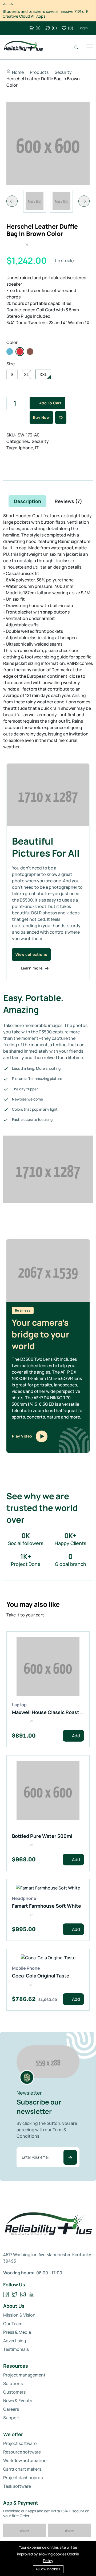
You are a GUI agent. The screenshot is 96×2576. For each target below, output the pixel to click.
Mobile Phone (26, 1968)
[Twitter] (15, 2295)
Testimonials (16, 2349)
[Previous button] (11, 5)
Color (12, 342)
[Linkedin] (32, 2295)
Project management (24, 2375)
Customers (14, 2392)
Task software (17, 2486)
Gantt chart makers (22, 2469)
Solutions (13, 2383)
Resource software (22, 2452)
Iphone (26, 448)
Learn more (32, 968)
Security (63, 72)
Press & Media (17, 2332)
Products (39, 72)
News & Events (18, 2401)
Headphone (24, 1898)
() (38, 28)
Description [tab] (27, 501)
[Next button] (5, 5)
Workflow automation (25, 2460)
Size (11, 364)
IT (37, 448)
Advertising (15, 2341)
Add (76, 1736)
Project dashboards (23, 2478)
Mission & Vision (19, 2315)
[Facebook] (6, 2295)
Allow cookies (48, 2569)
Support (12, 2418)
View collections (31, 954)
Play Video (23, 1436)
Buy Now (41, 417)
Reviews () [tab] (68, 501)
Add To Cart (50, 403)
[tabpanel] (48, 1051)
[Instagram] (23, 2295)
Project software (20, 2443)
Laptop (19, 1705)
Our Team (13, 2324)
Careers (11, 2409)
